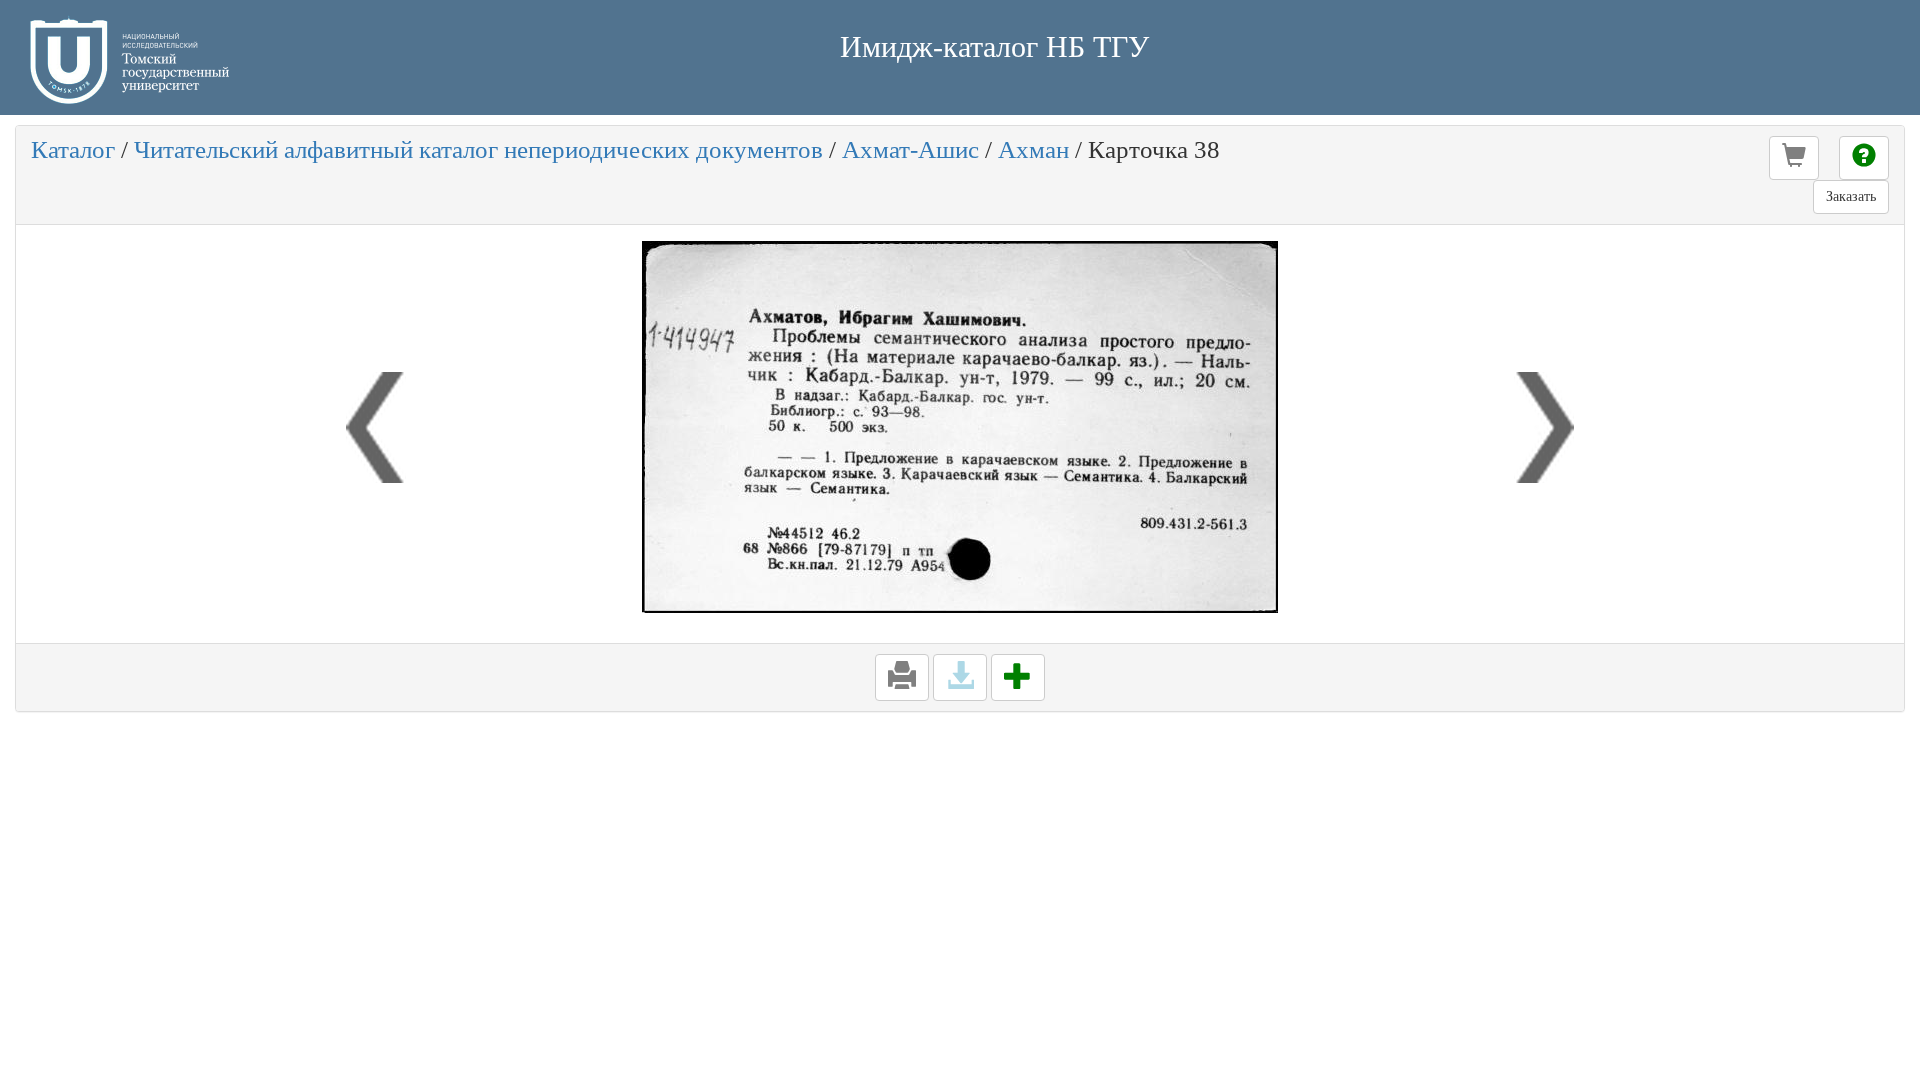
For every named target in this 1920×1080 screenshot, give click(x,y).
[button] (1794, 158)
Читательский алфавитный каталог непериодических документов (478, 149)
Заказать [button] (1851, 196)
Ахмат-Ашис (910, 149)
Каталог (73, 149)
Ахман (1033, 149)
